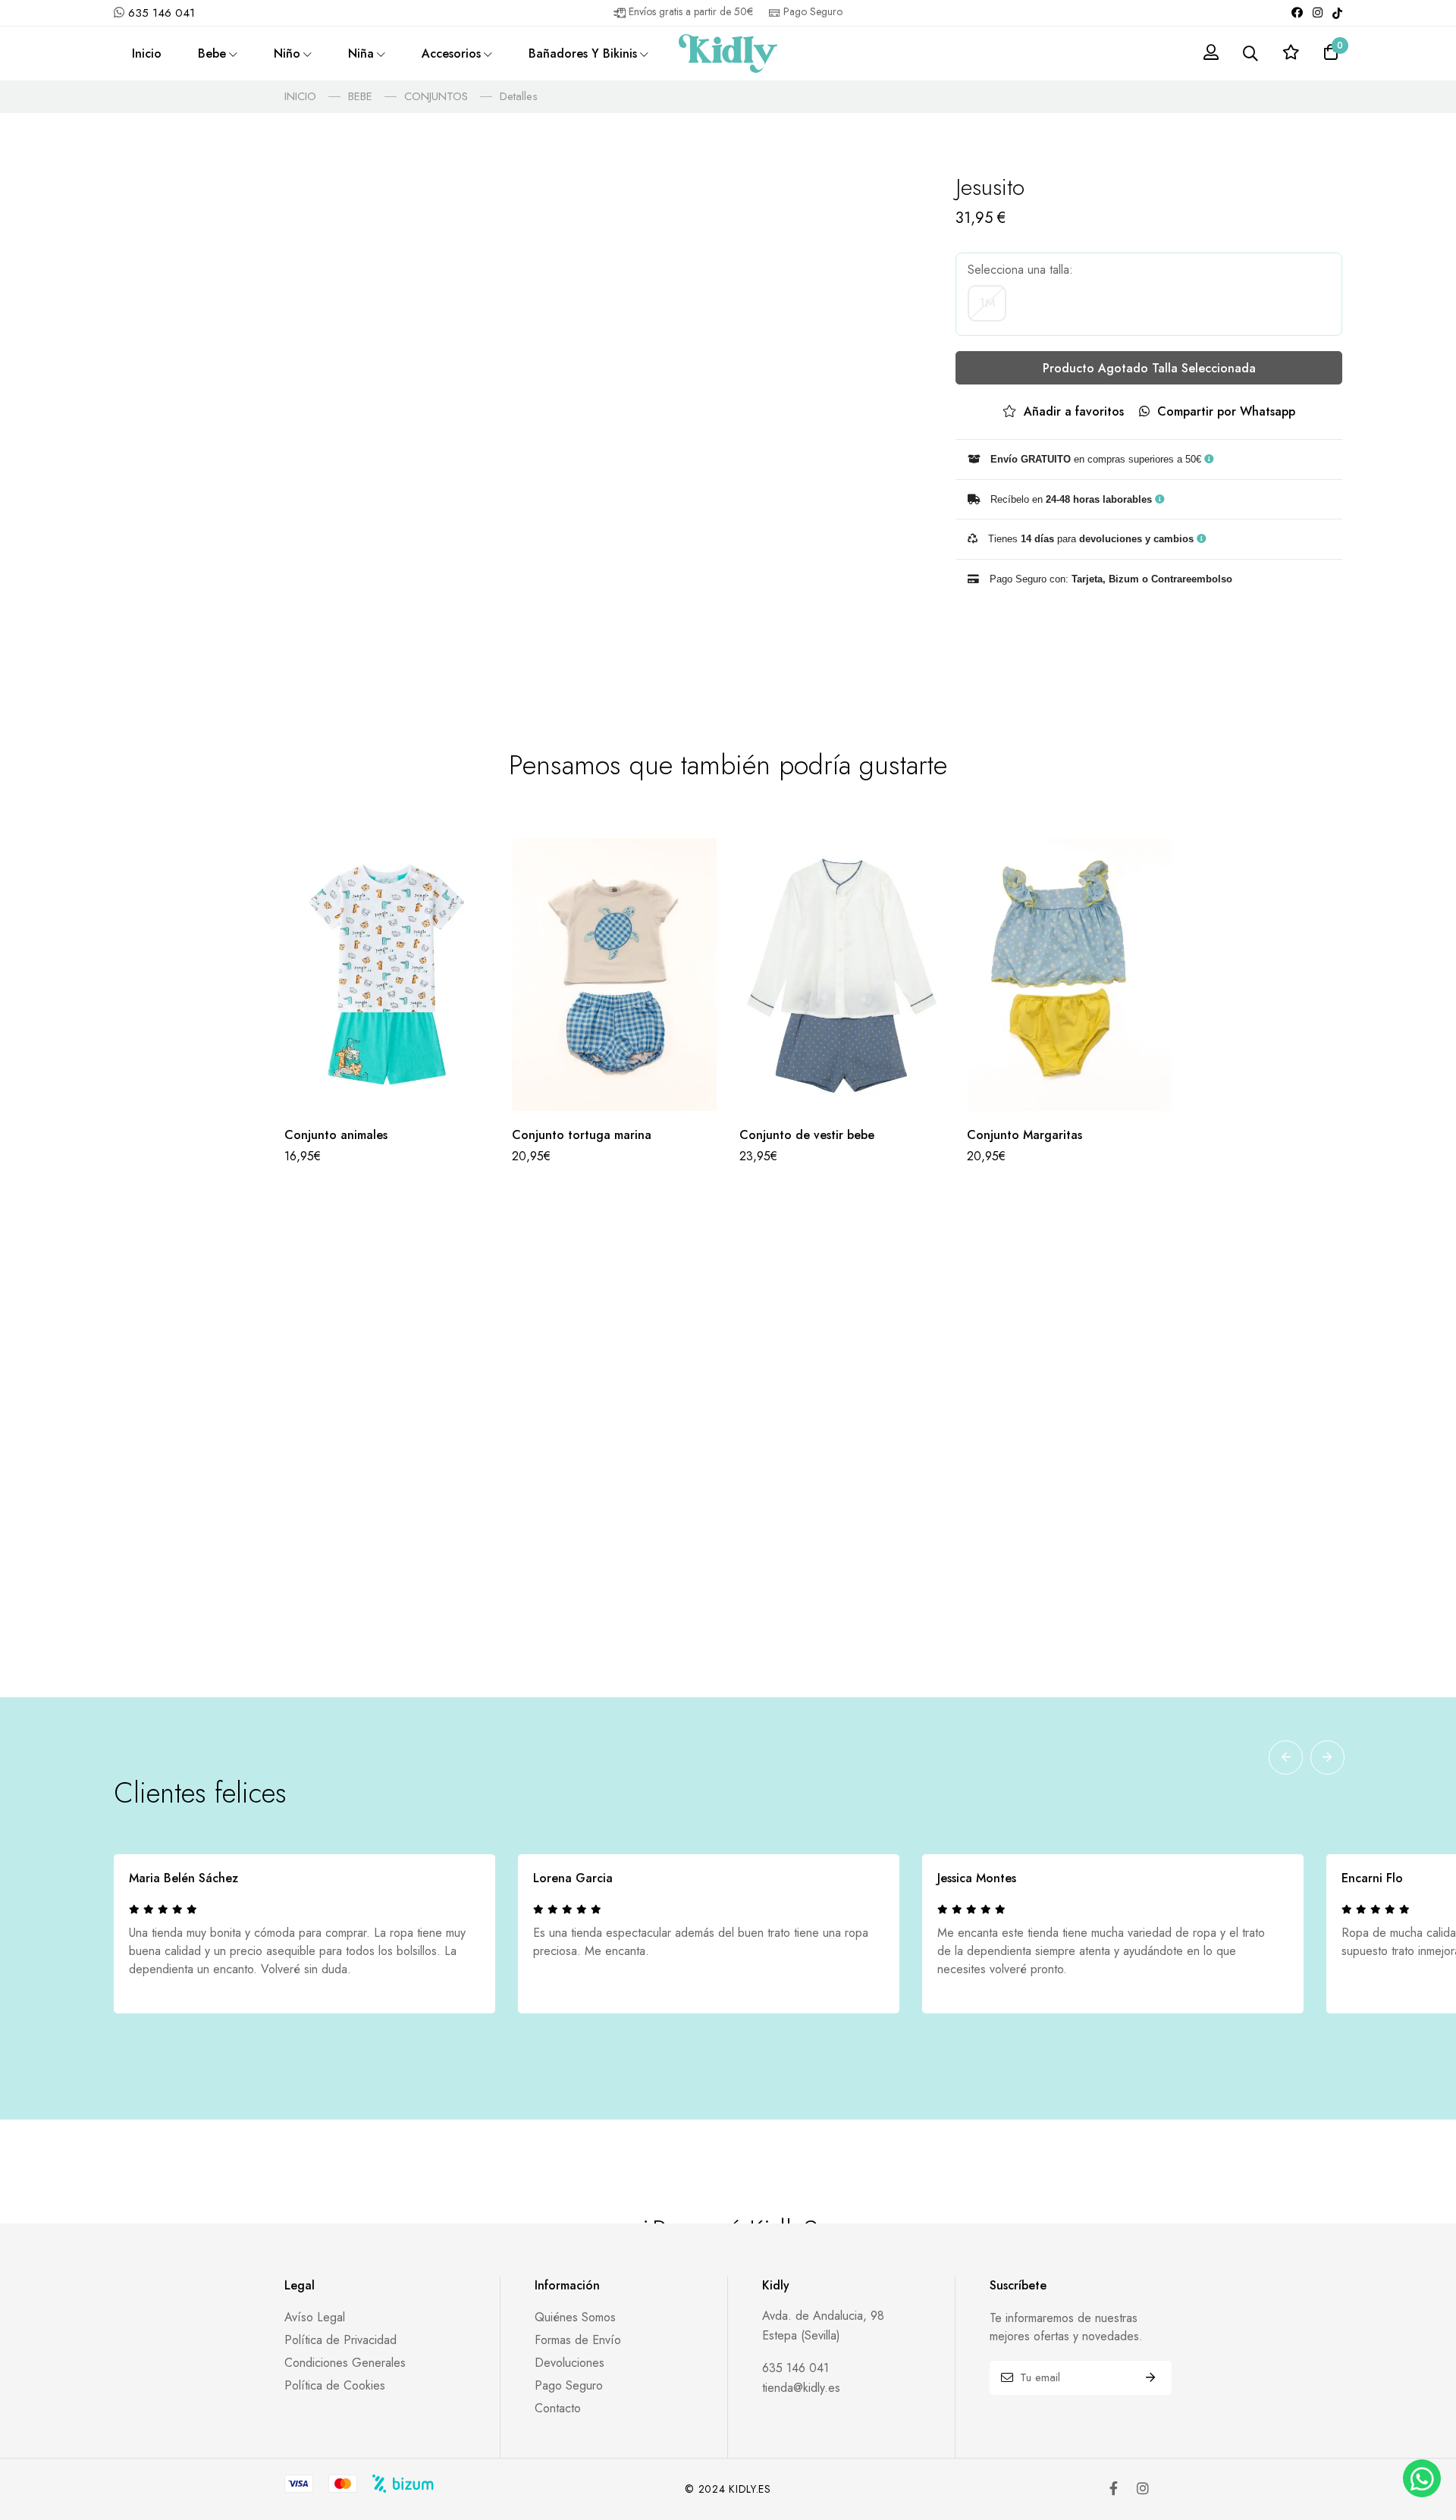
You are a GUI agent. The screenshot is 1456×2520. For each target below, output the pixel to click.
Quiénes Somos (575, 2317)
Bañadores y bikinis (583, 53)
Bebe (212, 53)
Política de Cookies (335, 2385)
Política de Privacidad (340, 2340)
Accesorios (451, 53)
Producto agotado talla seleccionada (1149, 368)
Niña (361, 53)
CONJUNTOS (436, 96)
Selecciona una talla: (1020, 270)
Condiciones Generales (345, 2363)
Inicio (147, 53)
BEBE (360, 96)
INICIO (300, 96)
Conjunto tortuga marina (582, 1135)
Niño (287, 53)
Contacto (558, 2408)
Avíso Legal (315, 2317)
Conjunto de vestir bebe (807, 1135)
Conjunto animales (336, 1135)
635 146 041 (162, 13)
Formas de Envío (578, 2340)
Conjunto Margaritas (1025, 1135)
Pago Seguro (569, 2385)
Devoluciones (570, 2363)
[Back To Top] (1420, 2430)
